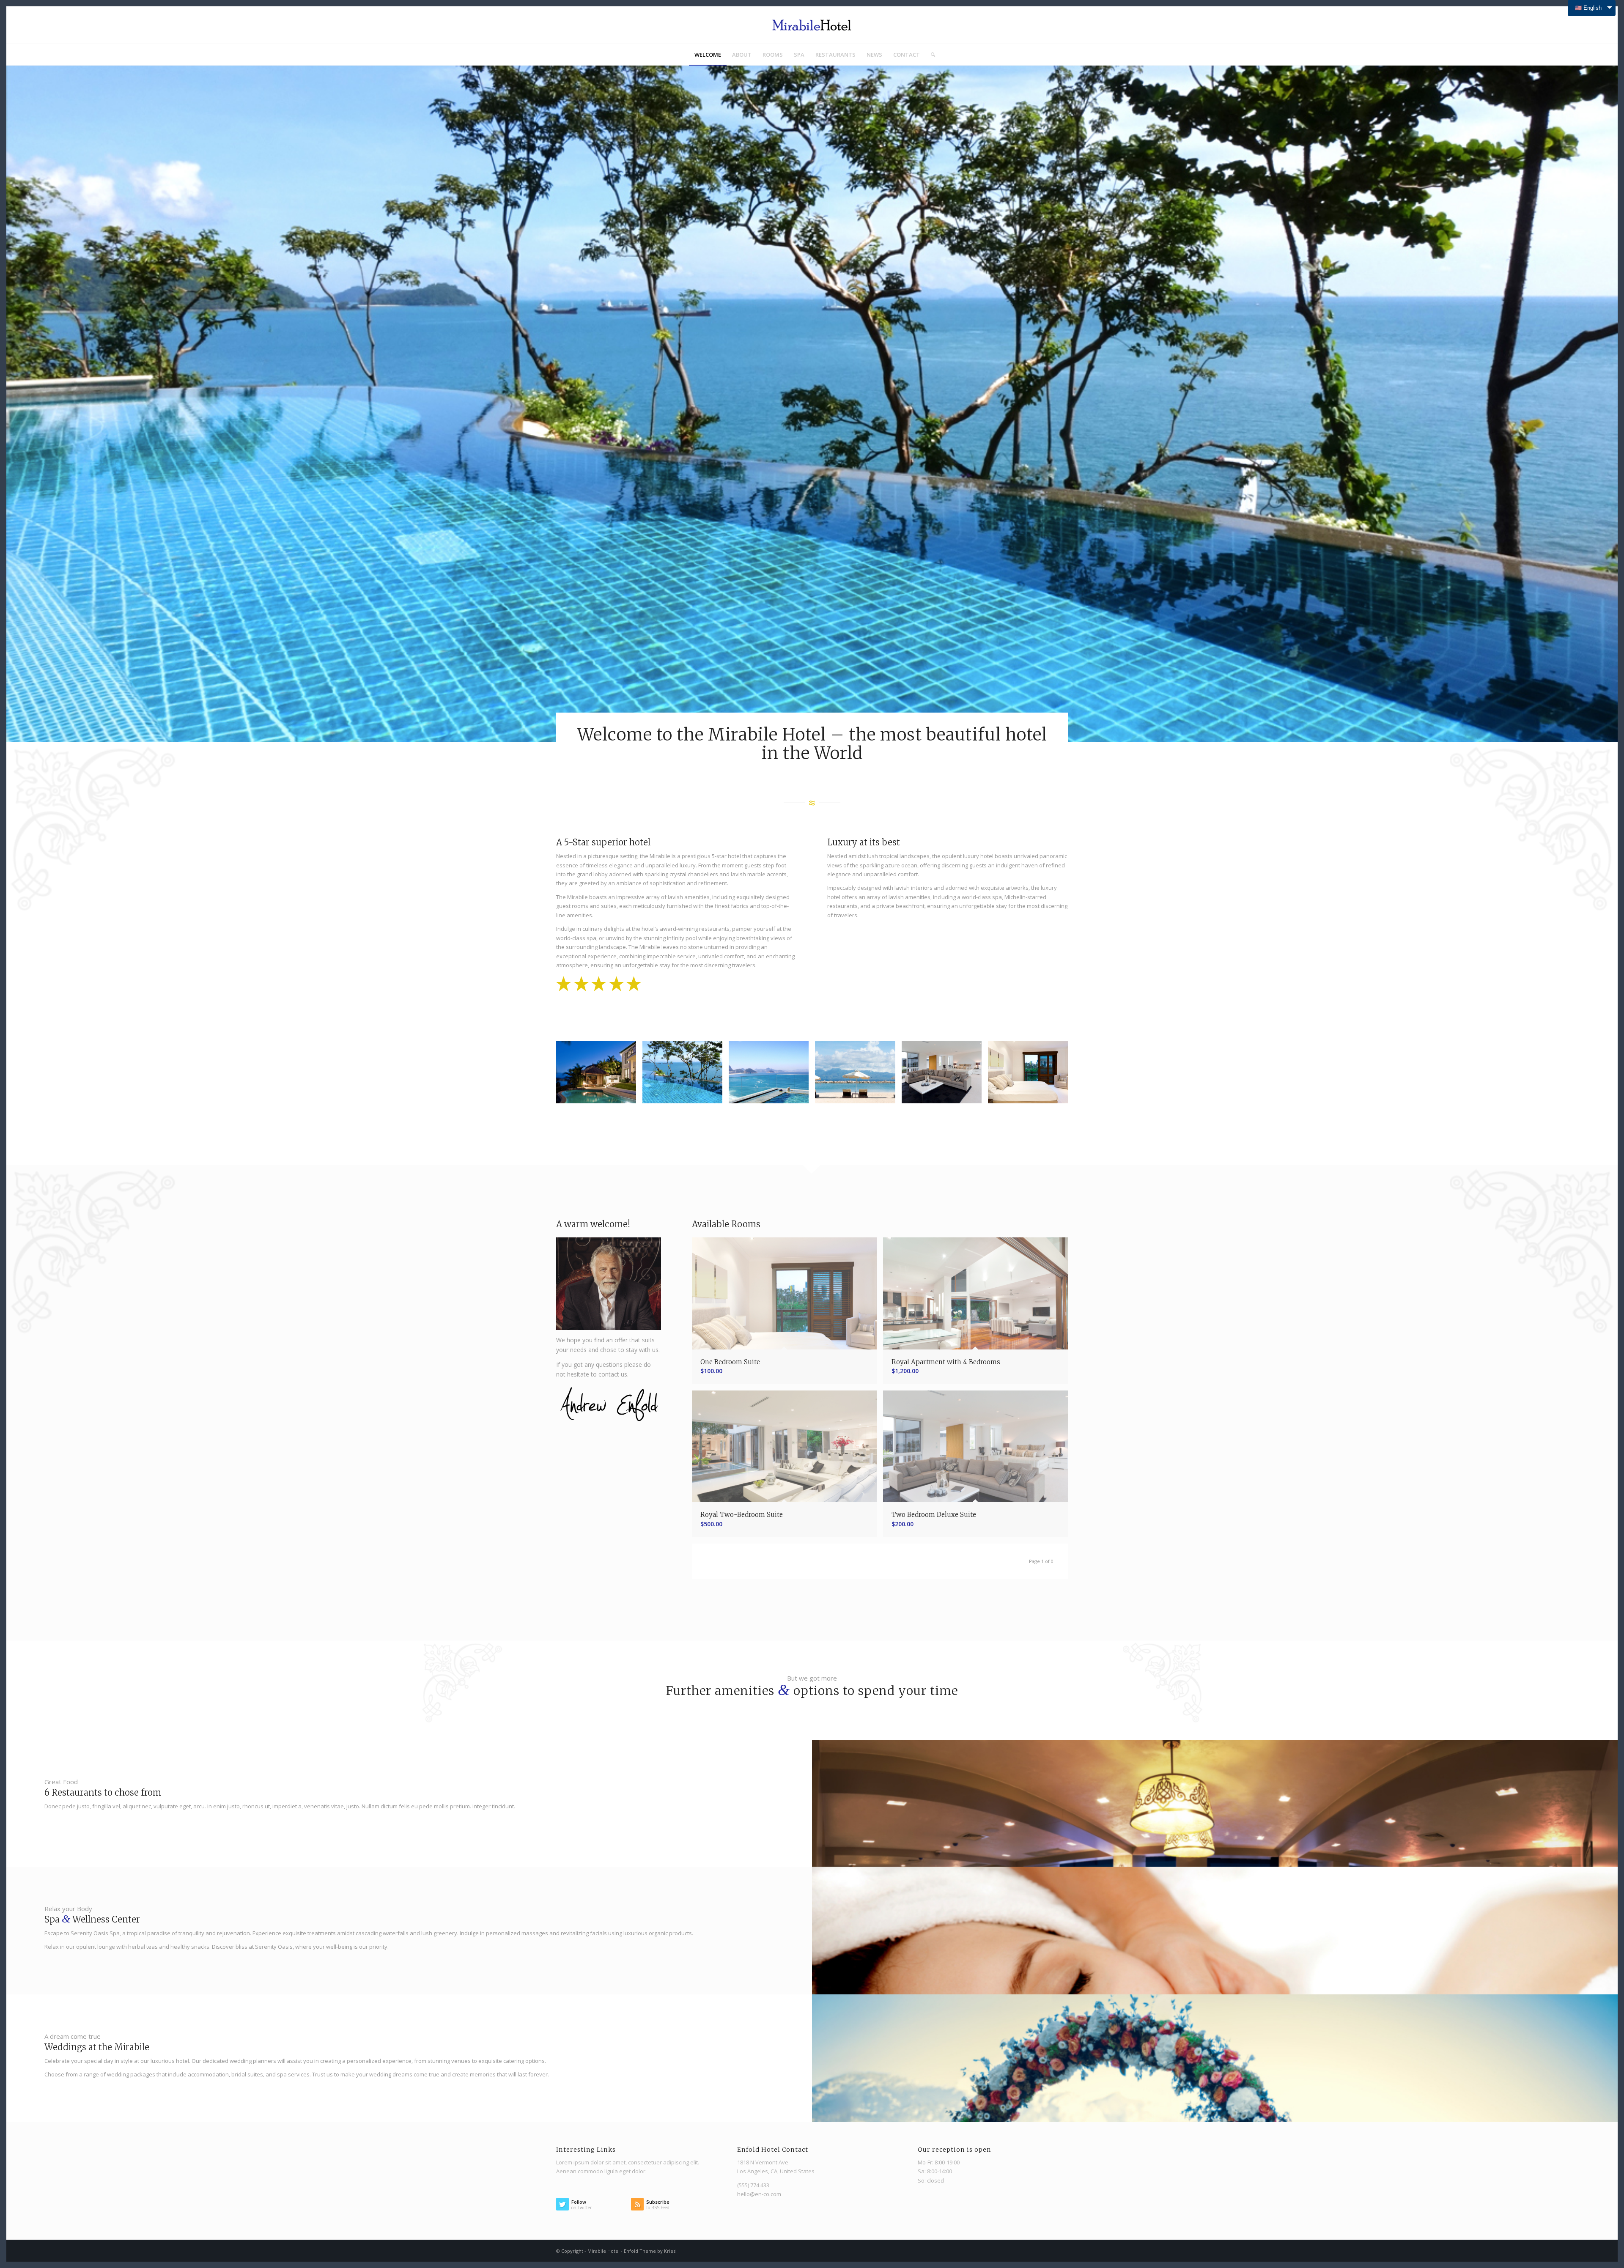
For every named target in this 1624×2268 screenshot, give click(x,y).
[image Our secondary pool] (772, 1075)
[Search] (930, 55)
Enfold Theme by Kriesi (650, 2251)
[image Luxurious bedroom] (1031, 1075)
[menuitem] (708, 55)
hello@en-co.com (759, 2194)
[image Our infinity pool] (686, 1075)
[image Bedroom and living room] (945, 1075)
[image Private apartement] (599, 1075)
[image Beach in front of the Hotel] (858, 1075)
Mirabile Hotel (604, 2251)
